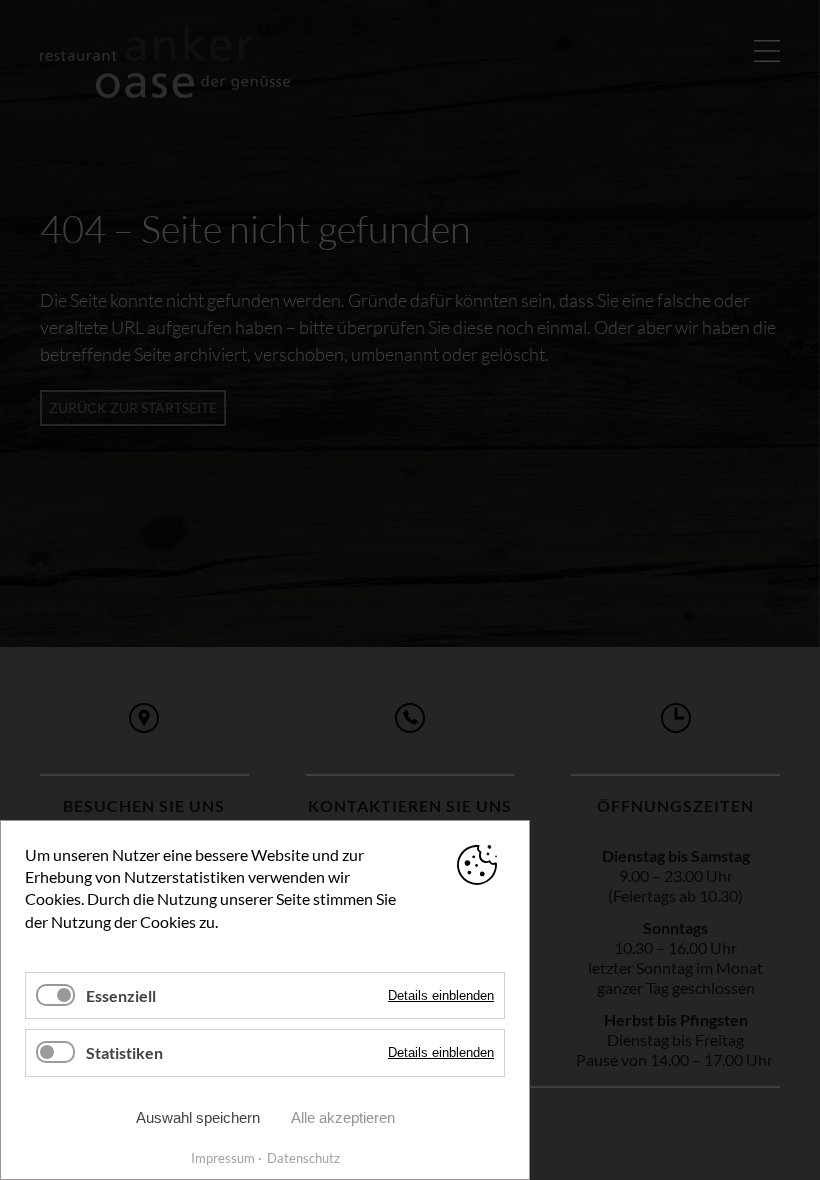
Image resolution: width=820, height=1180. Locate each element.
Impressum (223, 1158)
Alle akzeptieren (343, 1117)
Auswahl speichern (198, 1117)
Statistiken (124, 1052)
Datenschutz (303, 1158)
